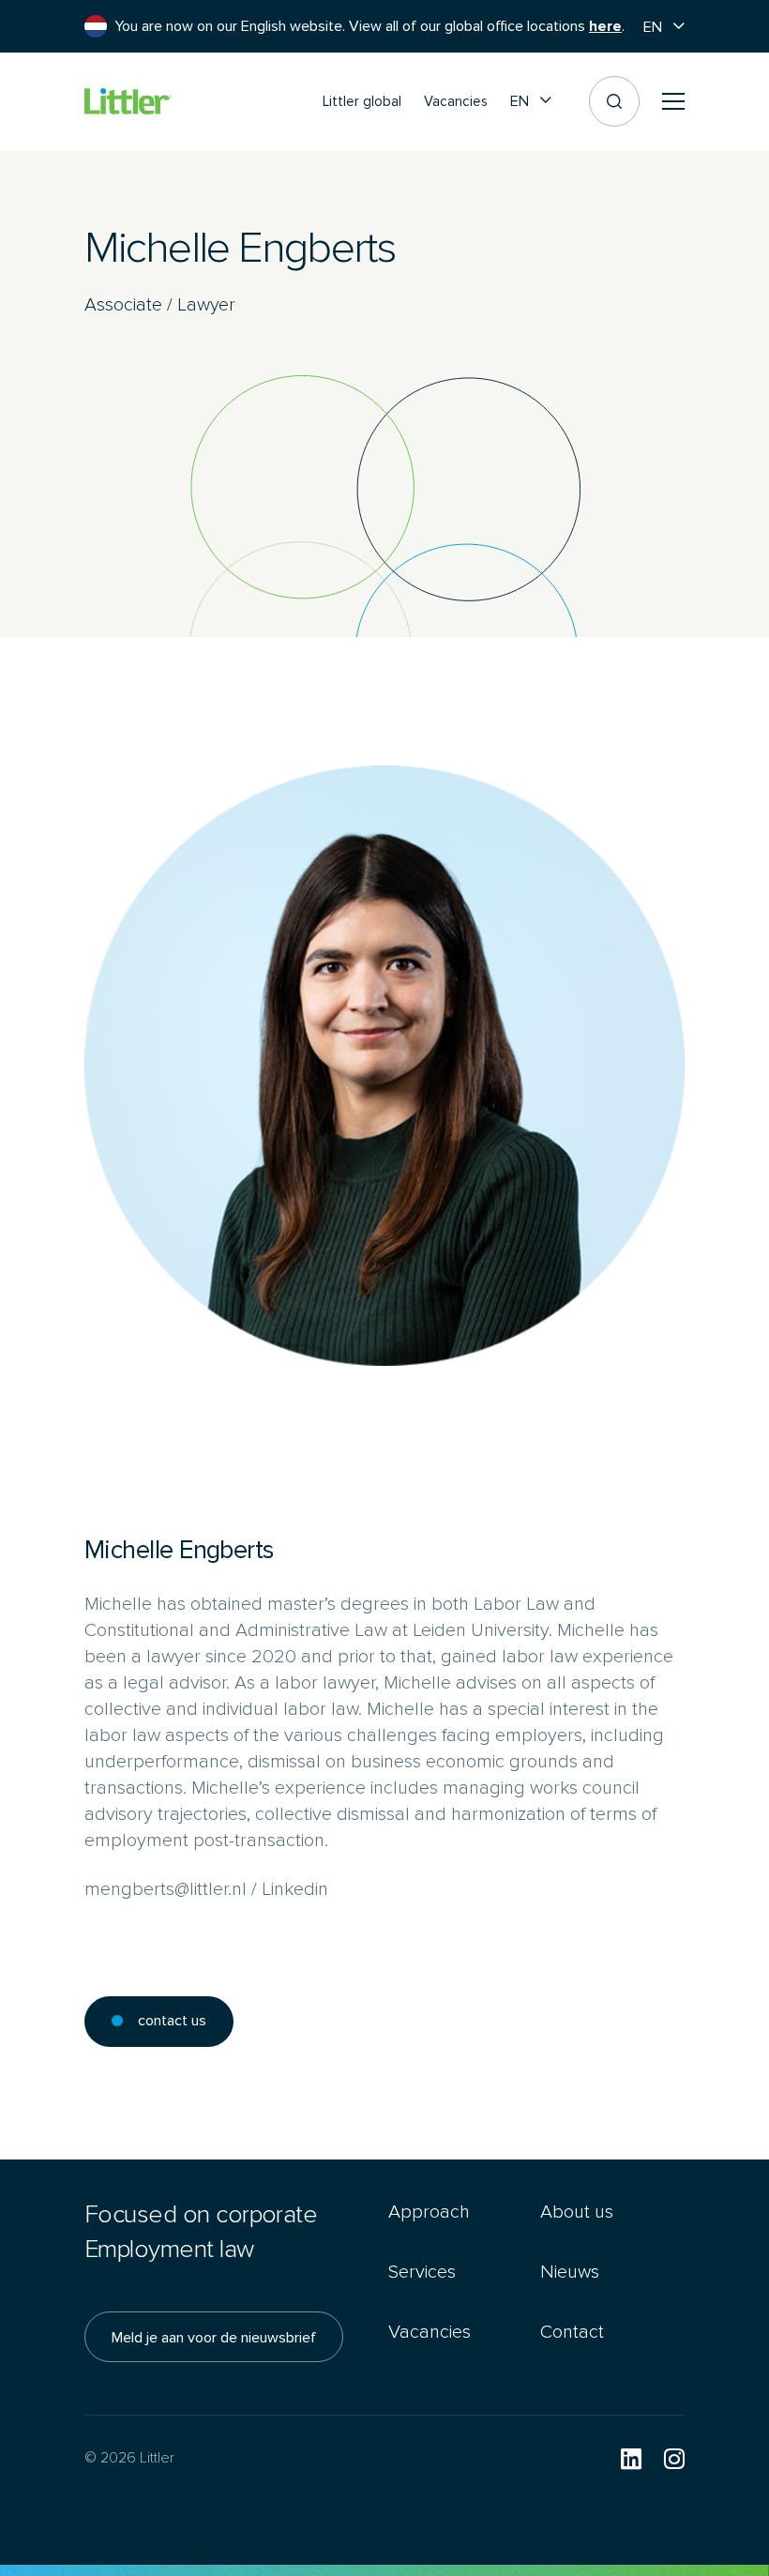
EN (653, 27)
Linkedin (295, 1889)
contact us (172, 2020)
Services (422, 2272)
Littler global (362, 101)
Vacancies (456, 101)
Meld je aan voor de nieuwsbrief (214, 2337)
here (605, 26)
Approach (429, 2212)
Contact (572, 2332)
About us (577, 2212)
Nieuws (570, 2272)
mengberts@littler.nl (166, 1889)
